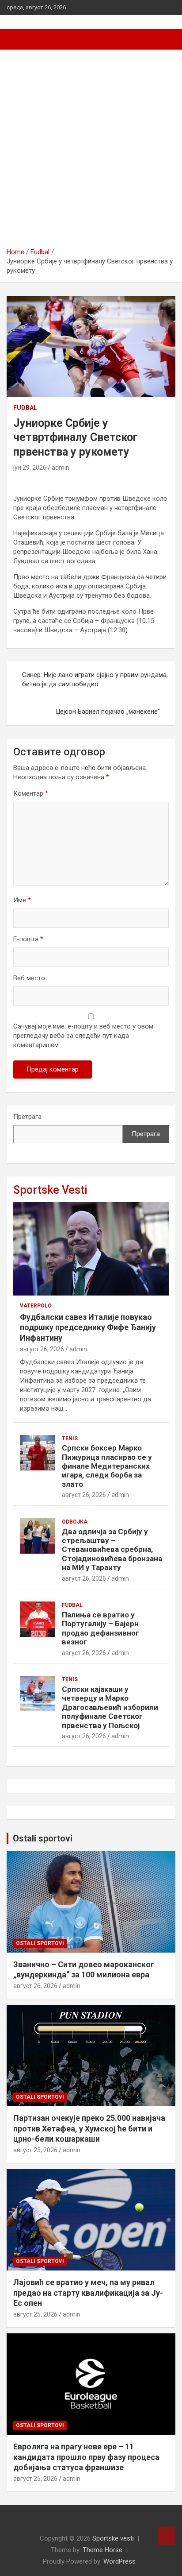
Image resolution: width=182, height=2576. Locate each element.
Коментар (31, 793)
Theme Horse (102, 2550)
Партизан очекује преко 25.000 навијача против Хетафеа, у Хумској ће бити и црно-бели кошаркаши (89, 2128)
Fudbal (25, 408)
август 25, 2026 (35, 2150)
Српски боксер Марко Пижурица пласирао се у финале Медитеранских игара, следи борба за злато (107, 1466)
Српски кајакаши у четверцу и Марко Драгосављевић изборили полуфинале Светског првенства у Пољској (110, 1707)
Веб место (29, 978)
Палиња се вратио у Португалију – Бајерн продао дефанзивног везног (100, 1628)
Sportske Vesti (50, 1190)
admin (61, 468)
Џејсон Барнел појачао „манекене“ (108, 712)
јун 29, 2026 (30, 468)
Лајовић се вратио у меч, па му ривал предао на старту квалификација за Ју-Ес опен (88, 2293)
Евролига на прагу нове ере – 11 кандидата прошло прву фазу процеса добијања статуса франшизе (86, 2457)
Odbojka (75, 1522)
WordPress (119, 2561)
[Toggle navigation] (18, 39)
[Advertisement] (91, 152)
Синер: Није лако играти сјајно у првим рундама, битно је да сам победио (95, 679)
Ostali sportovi (43, 1838)
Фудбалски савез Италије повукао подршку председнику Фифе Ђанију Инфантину (88, 1327)
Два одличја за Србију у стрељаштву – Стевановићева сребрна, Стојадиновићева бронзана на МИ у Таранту (112, 1550)
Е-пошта (28, 939)
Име (22, 900)
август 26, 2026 (42, 1349)
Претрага (27, 1117)
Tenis (70, 1439)
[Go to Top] (167, 2536)
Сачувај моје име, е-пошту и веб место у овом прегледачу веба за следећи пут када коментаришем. (83, 1036)
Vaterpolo (36, 1306)
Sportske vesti (113, 2538)
